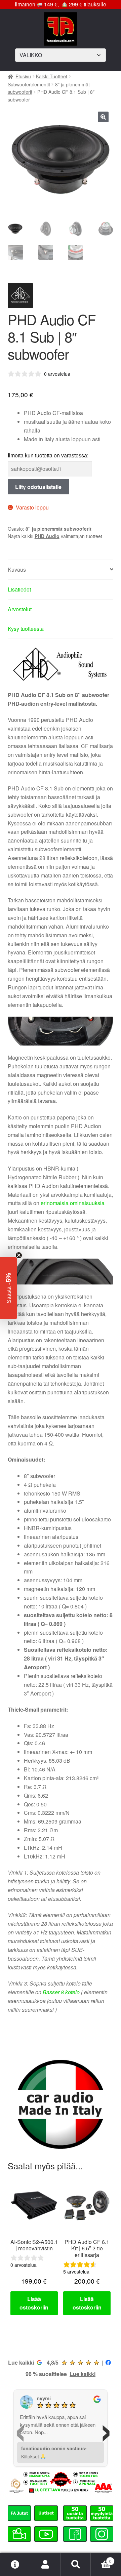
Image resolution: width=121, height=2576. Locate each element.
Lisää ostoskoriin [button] (34, 2303)
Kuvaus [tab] (17, 569)
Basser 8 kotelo (61, 1992)
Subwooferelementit (29, 84)
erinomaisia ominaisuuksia (73, 1203)
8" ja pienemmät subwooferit (58, 529)
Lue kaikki (21, 2362)
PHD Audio (47, 536)
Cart (101, 2559)
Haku (76, 2565)
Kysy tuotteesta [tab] (26, 629)
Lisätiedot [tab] (19, 589)
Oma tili (45, 2565)
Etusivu (23, 76)
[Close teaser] (19, 1255)
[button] (103, 117)
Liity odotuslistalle (38, 487)
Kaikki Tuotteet (52, 76)
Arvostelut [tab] (20, 609)
